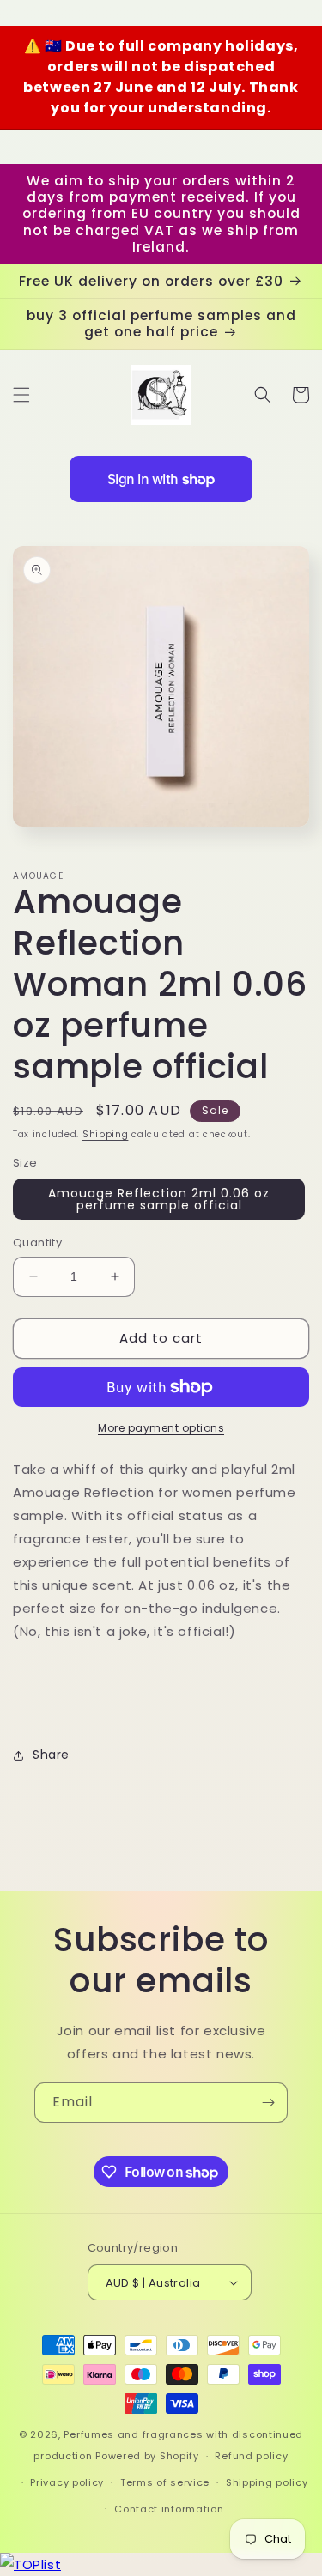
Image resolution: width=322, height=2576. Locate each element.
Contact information (169, 2509)
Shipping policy (267, 2482)
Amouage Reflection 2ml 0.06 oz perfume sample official (159, 1199)
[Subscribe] (268, 2103)
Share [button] (51, 1755)
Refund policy (251, 2456)
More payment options (161, 1428)
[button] (21, 395)
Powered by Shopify (147, 2456)
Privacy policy (67, 2482)
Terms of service (165, 2482)
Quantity (37, 1243)
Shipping (106, 1134)
